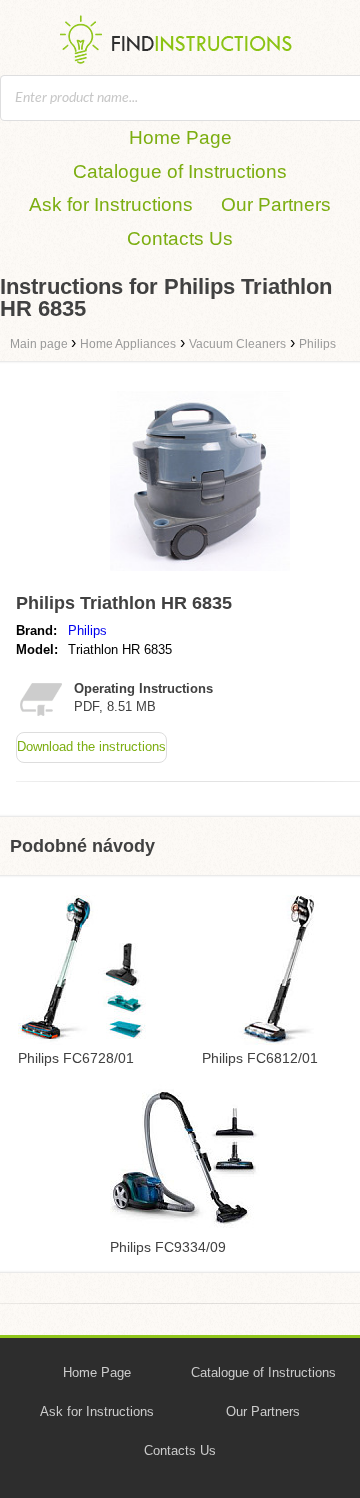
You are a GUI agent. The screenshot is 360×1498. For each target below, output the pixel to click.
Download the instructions (91, 746)
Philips (87, 630)
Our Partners (276, 204)
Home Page (180, 137)
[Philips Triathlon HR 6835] (200, 575)
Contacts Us (180, 238)
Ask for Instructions (111, 204)
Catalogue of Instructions (180, 171)
